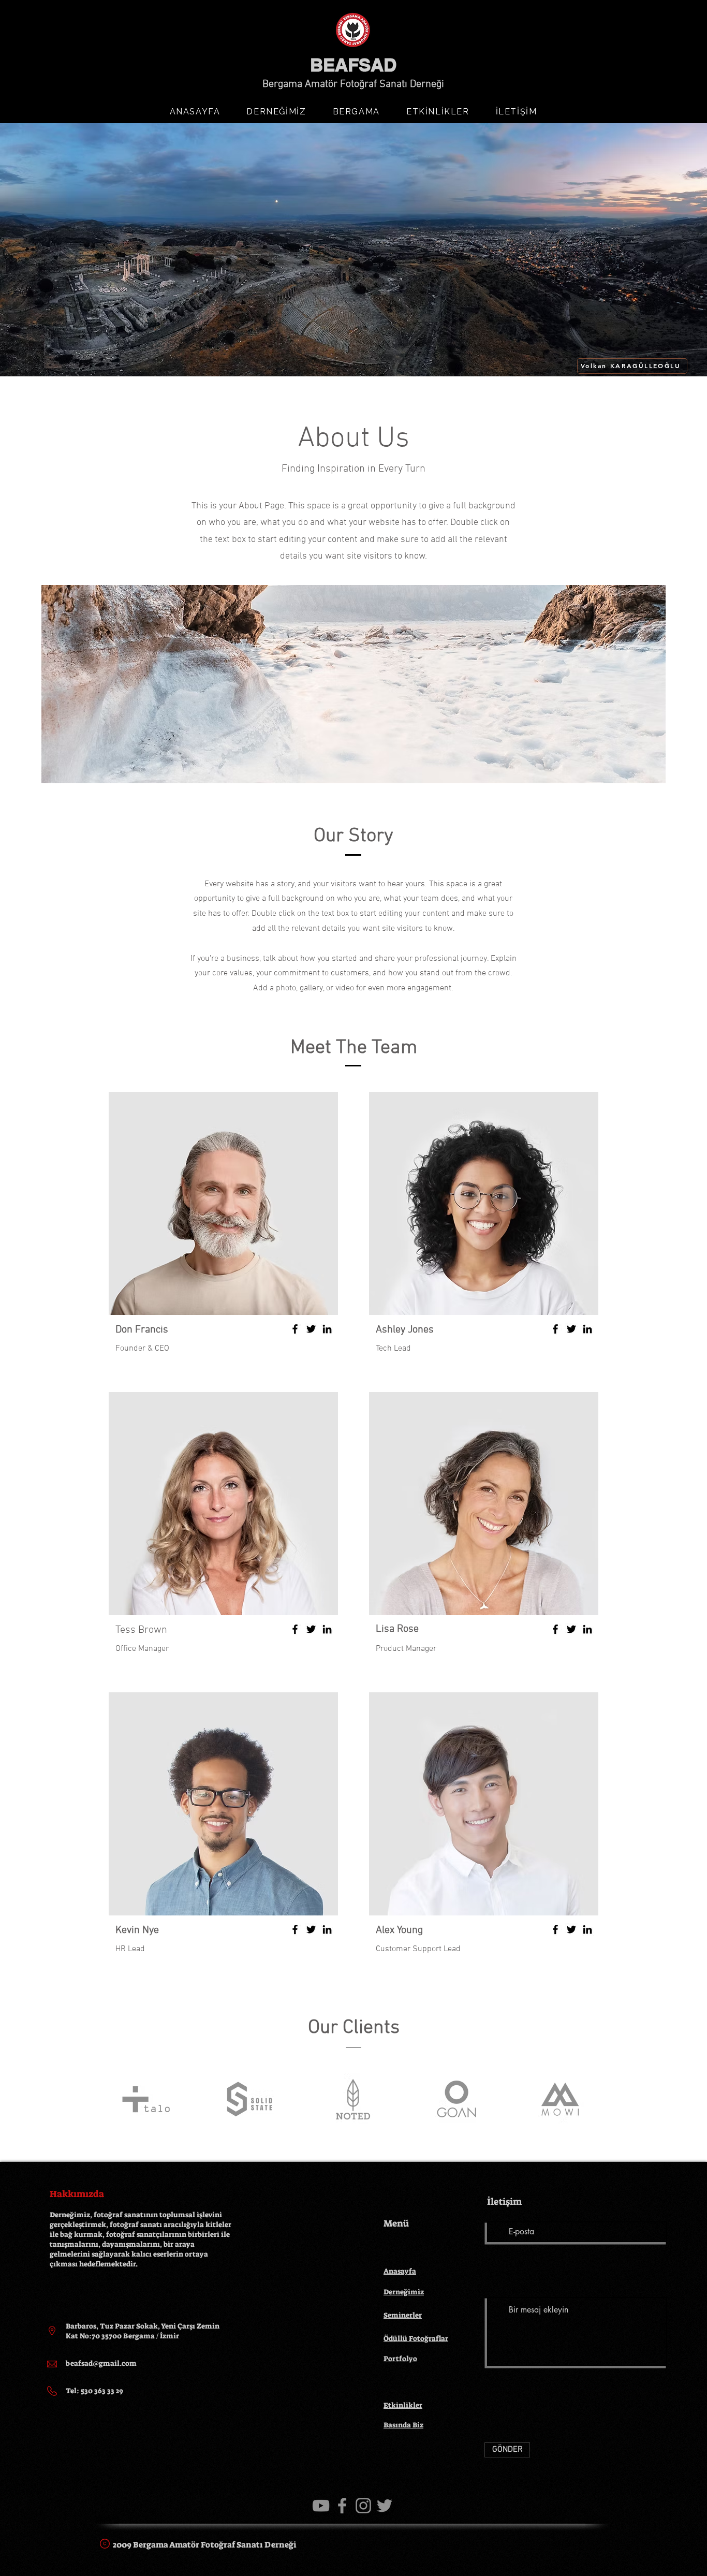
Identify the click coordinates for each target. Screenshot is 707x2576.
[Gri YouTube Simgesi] (321, 2506)
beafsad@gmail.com (101, 2363)
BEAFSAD (353, 65)
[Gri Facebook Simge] (342, 2506)
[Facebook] (295, 1329)
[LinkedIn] (327, 1329)
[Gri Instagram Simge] (363, 2506)
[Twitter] (311, 1329)
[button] (276, 112)
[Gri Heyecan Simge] (385, 2506)
